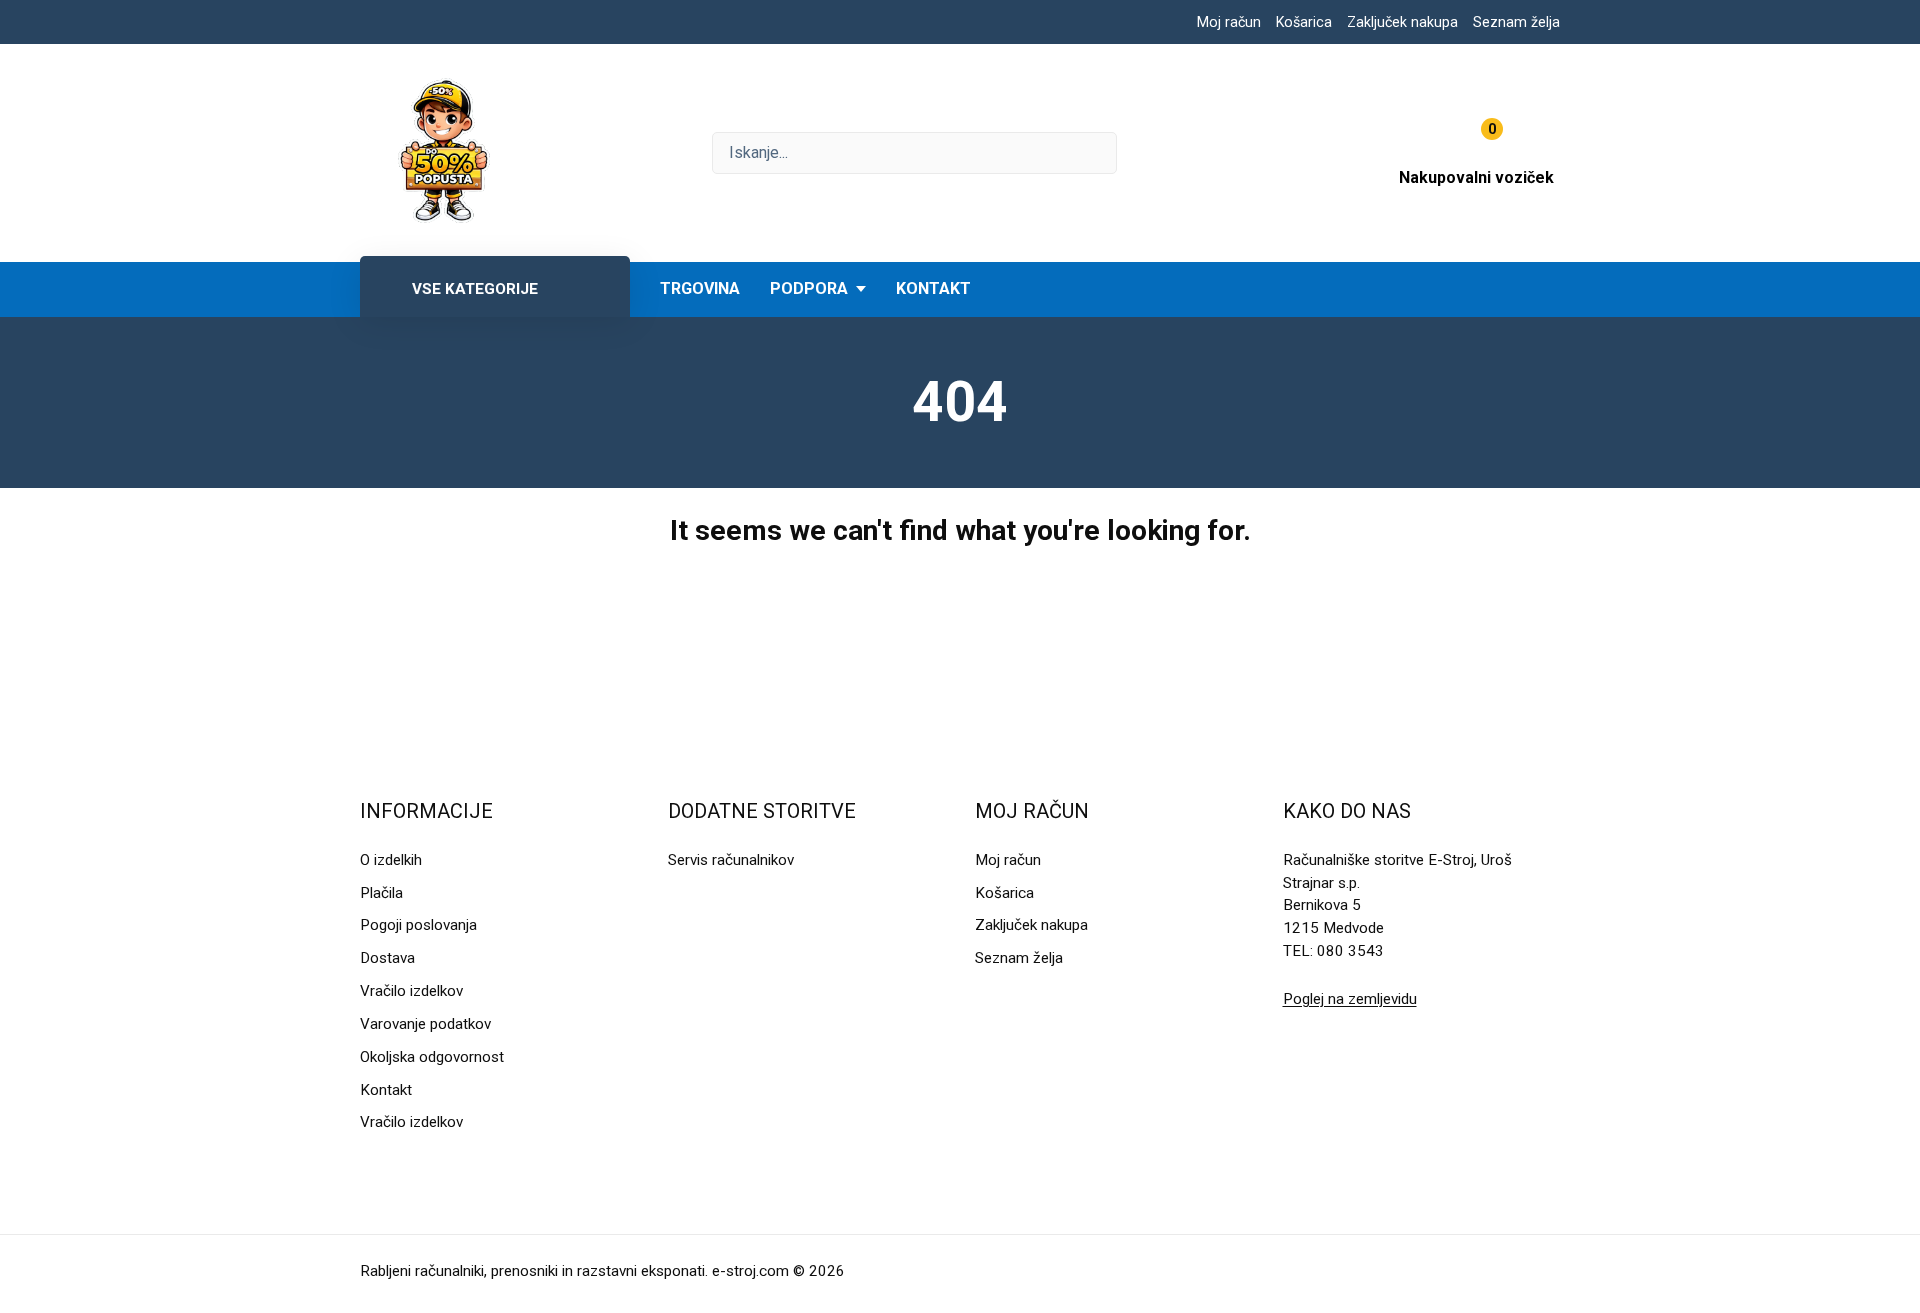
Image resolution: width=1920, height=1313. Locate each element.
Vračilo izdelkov (411, 991)
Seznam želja (1516, 22)
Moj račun (1229, 22)
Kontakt (933, 288)
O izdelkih (391, 860)
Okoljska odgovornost (432, 1057)
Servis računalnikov (731, 860)
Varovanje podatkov (425, 1024)
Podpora (809, 288)
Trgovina (700, 288)
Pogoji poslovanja (418, 925)
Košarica (1304, 22)
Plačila (381, 893)
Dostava (387, 958)
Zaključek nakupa (1402, 22)
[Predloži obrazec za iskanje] (914, 153)
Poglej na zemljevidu (1350, 999)
